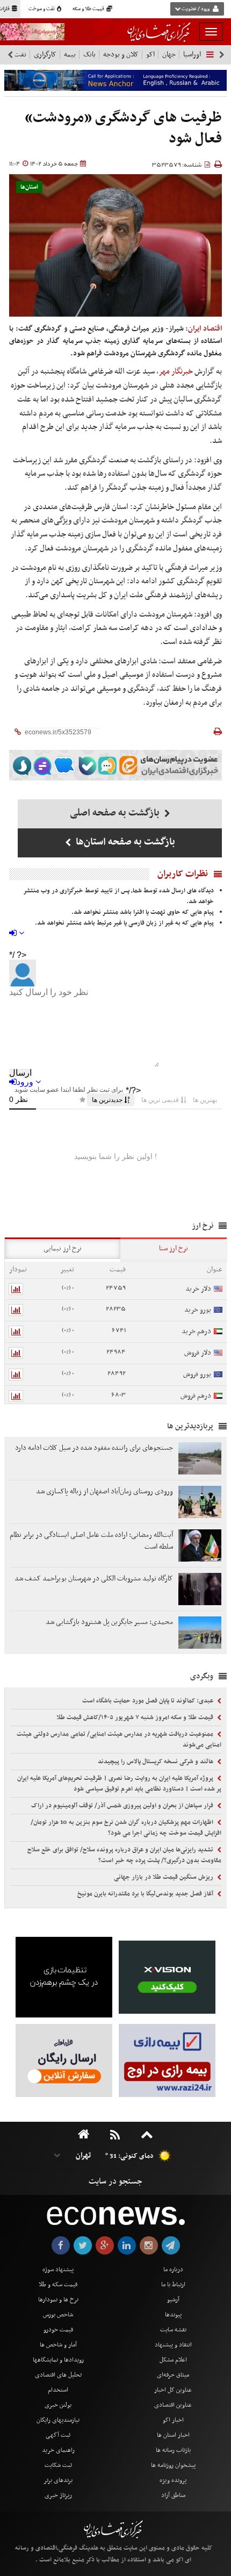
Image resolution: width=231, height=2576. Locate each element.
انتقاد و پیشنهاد (173, 2345)
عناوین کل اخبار (173, 2390)
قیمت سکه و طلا (58, 2285)
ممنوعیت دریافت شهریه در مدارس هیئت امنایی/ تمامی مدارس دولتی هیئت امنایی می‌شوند (119, 1740)
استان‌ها (29, 187)
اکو (150, 55)
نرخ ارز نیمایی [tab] (63, 1248)
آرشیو (173, 2300)
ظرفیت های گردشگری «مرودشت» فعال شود (123, 129)
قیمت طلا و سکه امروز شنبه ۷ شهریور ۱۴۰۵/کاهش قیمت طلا (136, 1718)
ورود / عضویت (196, 9)
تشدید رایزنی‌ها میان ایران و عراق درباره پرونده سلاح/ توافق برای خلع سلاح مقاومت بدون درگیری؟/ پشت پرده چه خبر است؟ (124, 1855)
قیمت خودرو (58, 2330)
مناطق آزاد (173, 2495)
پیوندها (173, 2315)
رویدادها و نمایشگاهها (58, 2360)
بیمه (70, 55)
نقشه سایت (173, 2330)
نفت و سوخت (42, 9)
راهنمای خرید (58, 2450)
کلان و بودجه (121, 55)
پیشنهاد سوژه (58, 2270)
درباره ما (173, 2270)
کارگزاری (45, 55)
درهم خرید (196, 1331)
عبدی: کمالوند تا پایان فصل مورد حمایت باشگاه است (149, 1701)
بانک (89, 55)
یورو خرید (198, 1310)
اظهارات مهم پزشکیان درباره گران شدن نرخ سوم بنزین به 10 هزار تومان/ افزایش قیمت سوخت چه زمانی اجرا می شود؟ (126, 1828)
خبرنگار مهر (176, 371)
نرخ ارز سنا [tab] (174, 1248)
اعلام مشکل (173, 2360)
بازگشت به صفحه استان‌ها (124, 842)
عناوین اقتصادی (173, 2405)
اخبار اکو (173, 2420)
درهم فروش (196, 1396)
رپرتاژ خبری (58, 2495)
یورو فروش (197, 1374)
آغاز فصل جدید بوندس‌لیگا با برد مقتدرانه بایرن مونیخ (146, 1894)
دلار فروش (198, 1353)
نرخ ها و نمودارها (58, 2300)
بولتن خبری (58, 2405)
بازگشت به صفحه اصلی (116, 813)
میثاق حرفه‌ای (173, 2375)
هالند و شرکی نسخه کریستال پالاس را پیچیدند (156, 1762)
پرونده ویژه (173, 2480)
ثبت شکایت (58, 2465)
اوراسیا (192, 55)
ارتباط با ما (173, 2285)
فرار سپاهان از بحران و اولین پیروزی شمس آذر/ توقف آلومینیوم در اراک (123, 1806)
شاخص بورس (58, 2315)
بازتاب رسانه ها (173, 2450)
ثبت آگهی (58, 2435)
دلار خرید (198, 1289)
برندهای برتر (58, 2480)
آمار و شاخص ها (58, 2345)
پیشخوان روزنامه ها (173, 2465)
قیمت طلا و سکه (89, 9)
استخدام (58, 2390)
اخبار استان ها (173, 2435)
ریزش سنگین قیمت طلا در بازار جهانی (164, 1877)
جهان (169, 55)
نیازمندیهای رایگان (58, 2420)
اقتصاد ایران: (204, 329)
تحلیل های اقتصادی (58, 2375)
